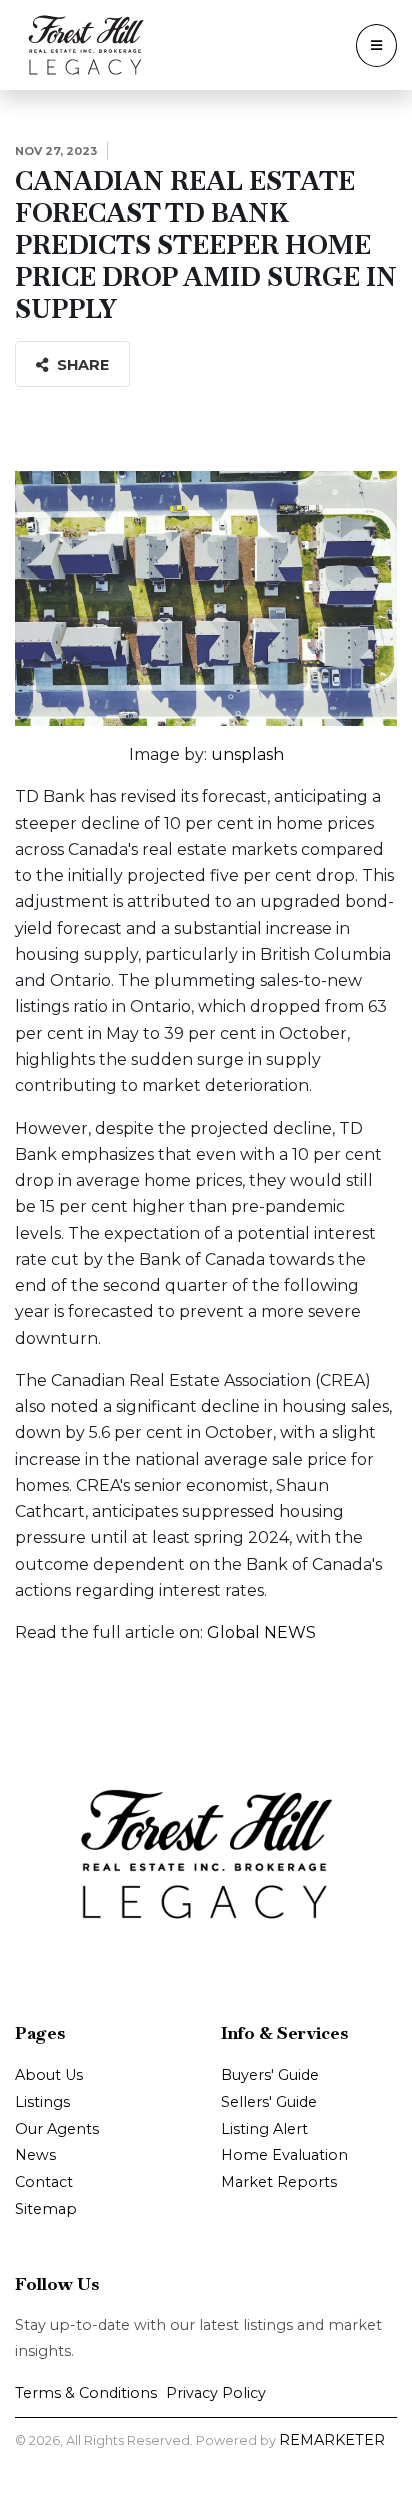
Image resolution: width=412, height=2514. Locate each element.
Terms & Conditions (86, 2393)
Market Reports (279, 2182)
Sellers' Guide (269, 2102)
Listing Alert (264, 2129)
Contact (44, 2182)
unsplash (247, 754)
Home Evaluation (284, 2155)
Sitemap (46, 2209)
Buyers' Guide (270, 2075)
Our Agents (57, 2129)
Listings (42, 2102)
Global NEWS (261, 1632)
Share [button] (81, 365)
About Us (49, 2075)
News (35, 2155)
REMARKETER (332, 2440)
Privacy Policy (216, 2393)
